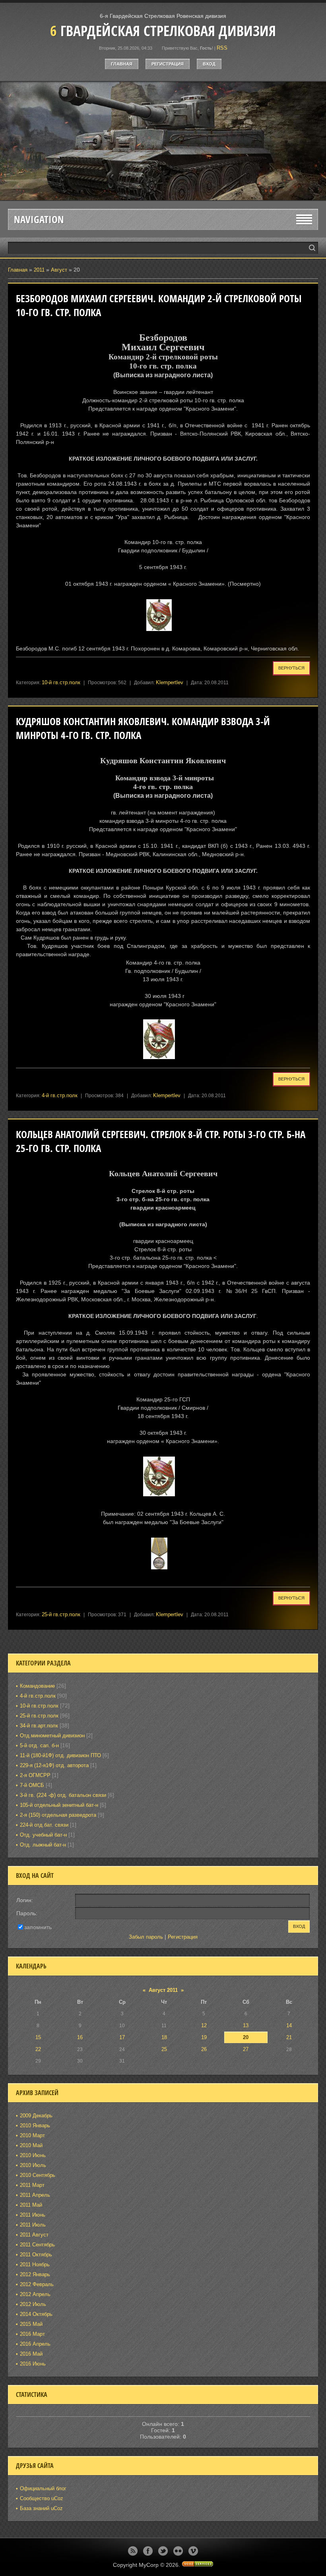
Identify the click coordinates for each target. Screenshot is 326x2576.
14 (289, 2025)
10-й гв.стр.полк (61, 682)
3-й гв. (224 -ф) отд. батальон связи (63, 1795)
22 (38, 2049)
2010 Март (32, 2135)
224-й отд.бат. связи (44, 1825)
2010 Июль (33, 2165)
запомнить (38, 1927)
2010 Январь (35, 2125)
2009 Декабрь (36, 2116)
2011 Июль (33, 2225)
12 (204, 2025)
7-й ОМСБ (32, 1785)
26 (204, 2049)
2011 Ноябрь (35, 2264)
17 (122, 2037)
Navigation (39, 219)
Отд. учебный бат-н (43, 1835)
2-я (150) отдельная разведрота (58, 1815)
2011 (39, 270)
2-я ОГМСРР (35, 1775)
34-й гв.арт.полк (39, 1726)
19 (204, 2037)
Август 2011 (163, 1990)
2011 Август (34, 2235)
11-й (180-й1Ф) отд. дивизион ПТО (60, 1755)
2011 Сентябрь (37, 2245)
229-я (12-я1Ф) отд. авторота (54, 1765)
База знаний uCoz (41, 2508)
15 (38, 2037)
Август (59, 270)
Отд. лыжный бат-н (43, 1845)
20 (246, 2037)
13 (246, 2025)
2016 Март (32, 2334)
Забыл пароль (146, 1937)
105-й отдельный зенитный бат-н (59, 1805)
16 (80, 2037)
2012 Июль (33, 2304)
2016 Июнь (33, 2364)
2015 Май (31, 2324)
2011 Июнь (33, 2215)
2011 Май (31, 2205)
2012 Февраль (37, 2284)
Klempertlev (170, 682)
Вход (209, 64)
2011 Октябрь (36, 2255)
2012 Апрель (35, 2294)
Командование (37, 1686)
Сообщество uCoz (42, 2498)
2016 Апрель (35, 2344)
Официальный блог (43, 2488)
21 (289, 2037)
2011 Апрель (35, 2195)
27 (246, 2049)
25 (164, 2049)
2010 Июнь (33, 2155)
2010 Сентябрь (38, 2175)
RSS (222, 48)
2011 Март (32, 2185)
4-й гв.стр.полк (60, 1095)
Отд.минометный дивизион (52, 1736)
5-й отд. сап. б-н (39, 1745)
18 (164, 2037)
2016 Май (31, 2354)
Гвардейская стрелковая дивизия (163, 31)
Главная (122, 64)
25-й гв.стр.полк (61, 1614)
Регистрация (168, 64)
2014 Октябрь (36, 2314)
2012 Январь (35, 2274)
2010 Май (31, 2145)
